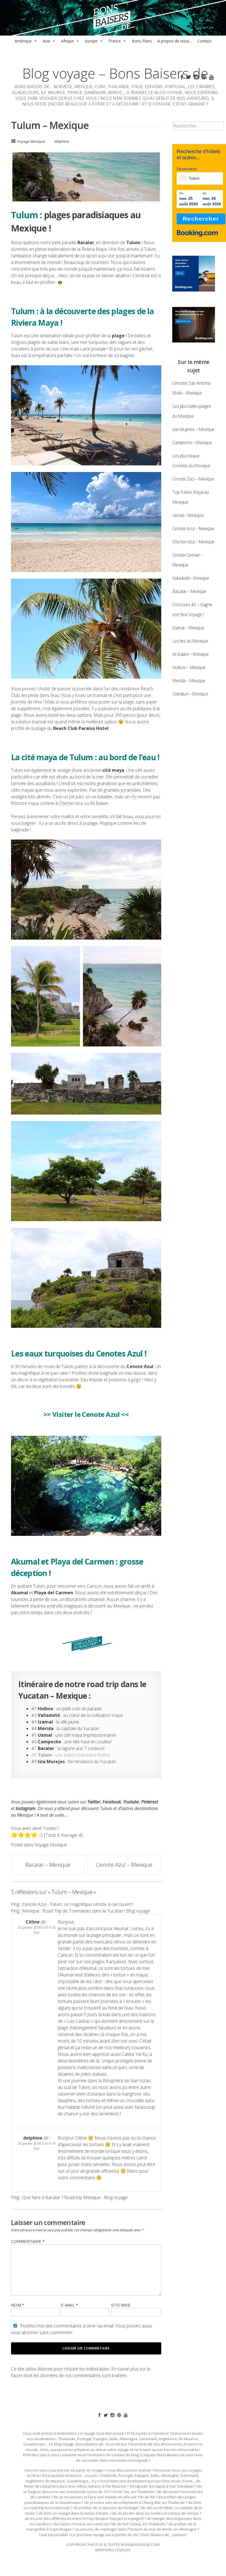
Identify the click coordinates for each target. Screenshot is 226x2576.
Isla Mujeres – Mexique (193, 429)
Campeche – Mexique (192, 443)
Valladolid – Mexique (191, 578)
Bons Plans (142, 41)
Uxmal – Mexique (188, 515)
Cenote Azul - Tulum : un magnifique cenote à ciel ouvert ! (78, 1904)
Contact (205, 41)
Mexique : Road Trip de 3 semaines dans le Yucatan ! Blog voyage (86, 1911)
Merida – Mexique (189, 681)
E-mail (69, 2305)
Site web (121, 2305)
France (115, 41)
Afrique (68, 41)
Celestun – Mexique (190, 694)
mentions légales (113, 2550)
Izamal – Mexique (188, 628)
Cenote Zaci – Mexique (193, 479)
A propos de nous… (175, 41)
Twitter (94, 1802)
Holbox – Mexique (189, 667)
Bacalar (86, 242)
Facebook (112, 1802)
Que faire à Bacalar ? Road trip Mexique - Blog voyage (75, 2197)
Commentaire (28, 2241)
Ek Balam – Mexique (190, 654)
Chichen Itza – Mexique (193, 542)
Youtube (131, 1802)
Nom (18, 2305)
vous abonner (25, 2332)
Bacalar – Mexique (48, 1865)
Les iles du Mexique (190, 641)
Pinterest (150, 1802)
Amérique (23, 41)
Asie (46, 41)
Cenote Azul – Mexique (124, 1865)
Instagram (25, 1808)
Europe (91, 41)
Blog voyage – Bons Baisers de (115, 73)
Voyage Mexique (31, 141)
